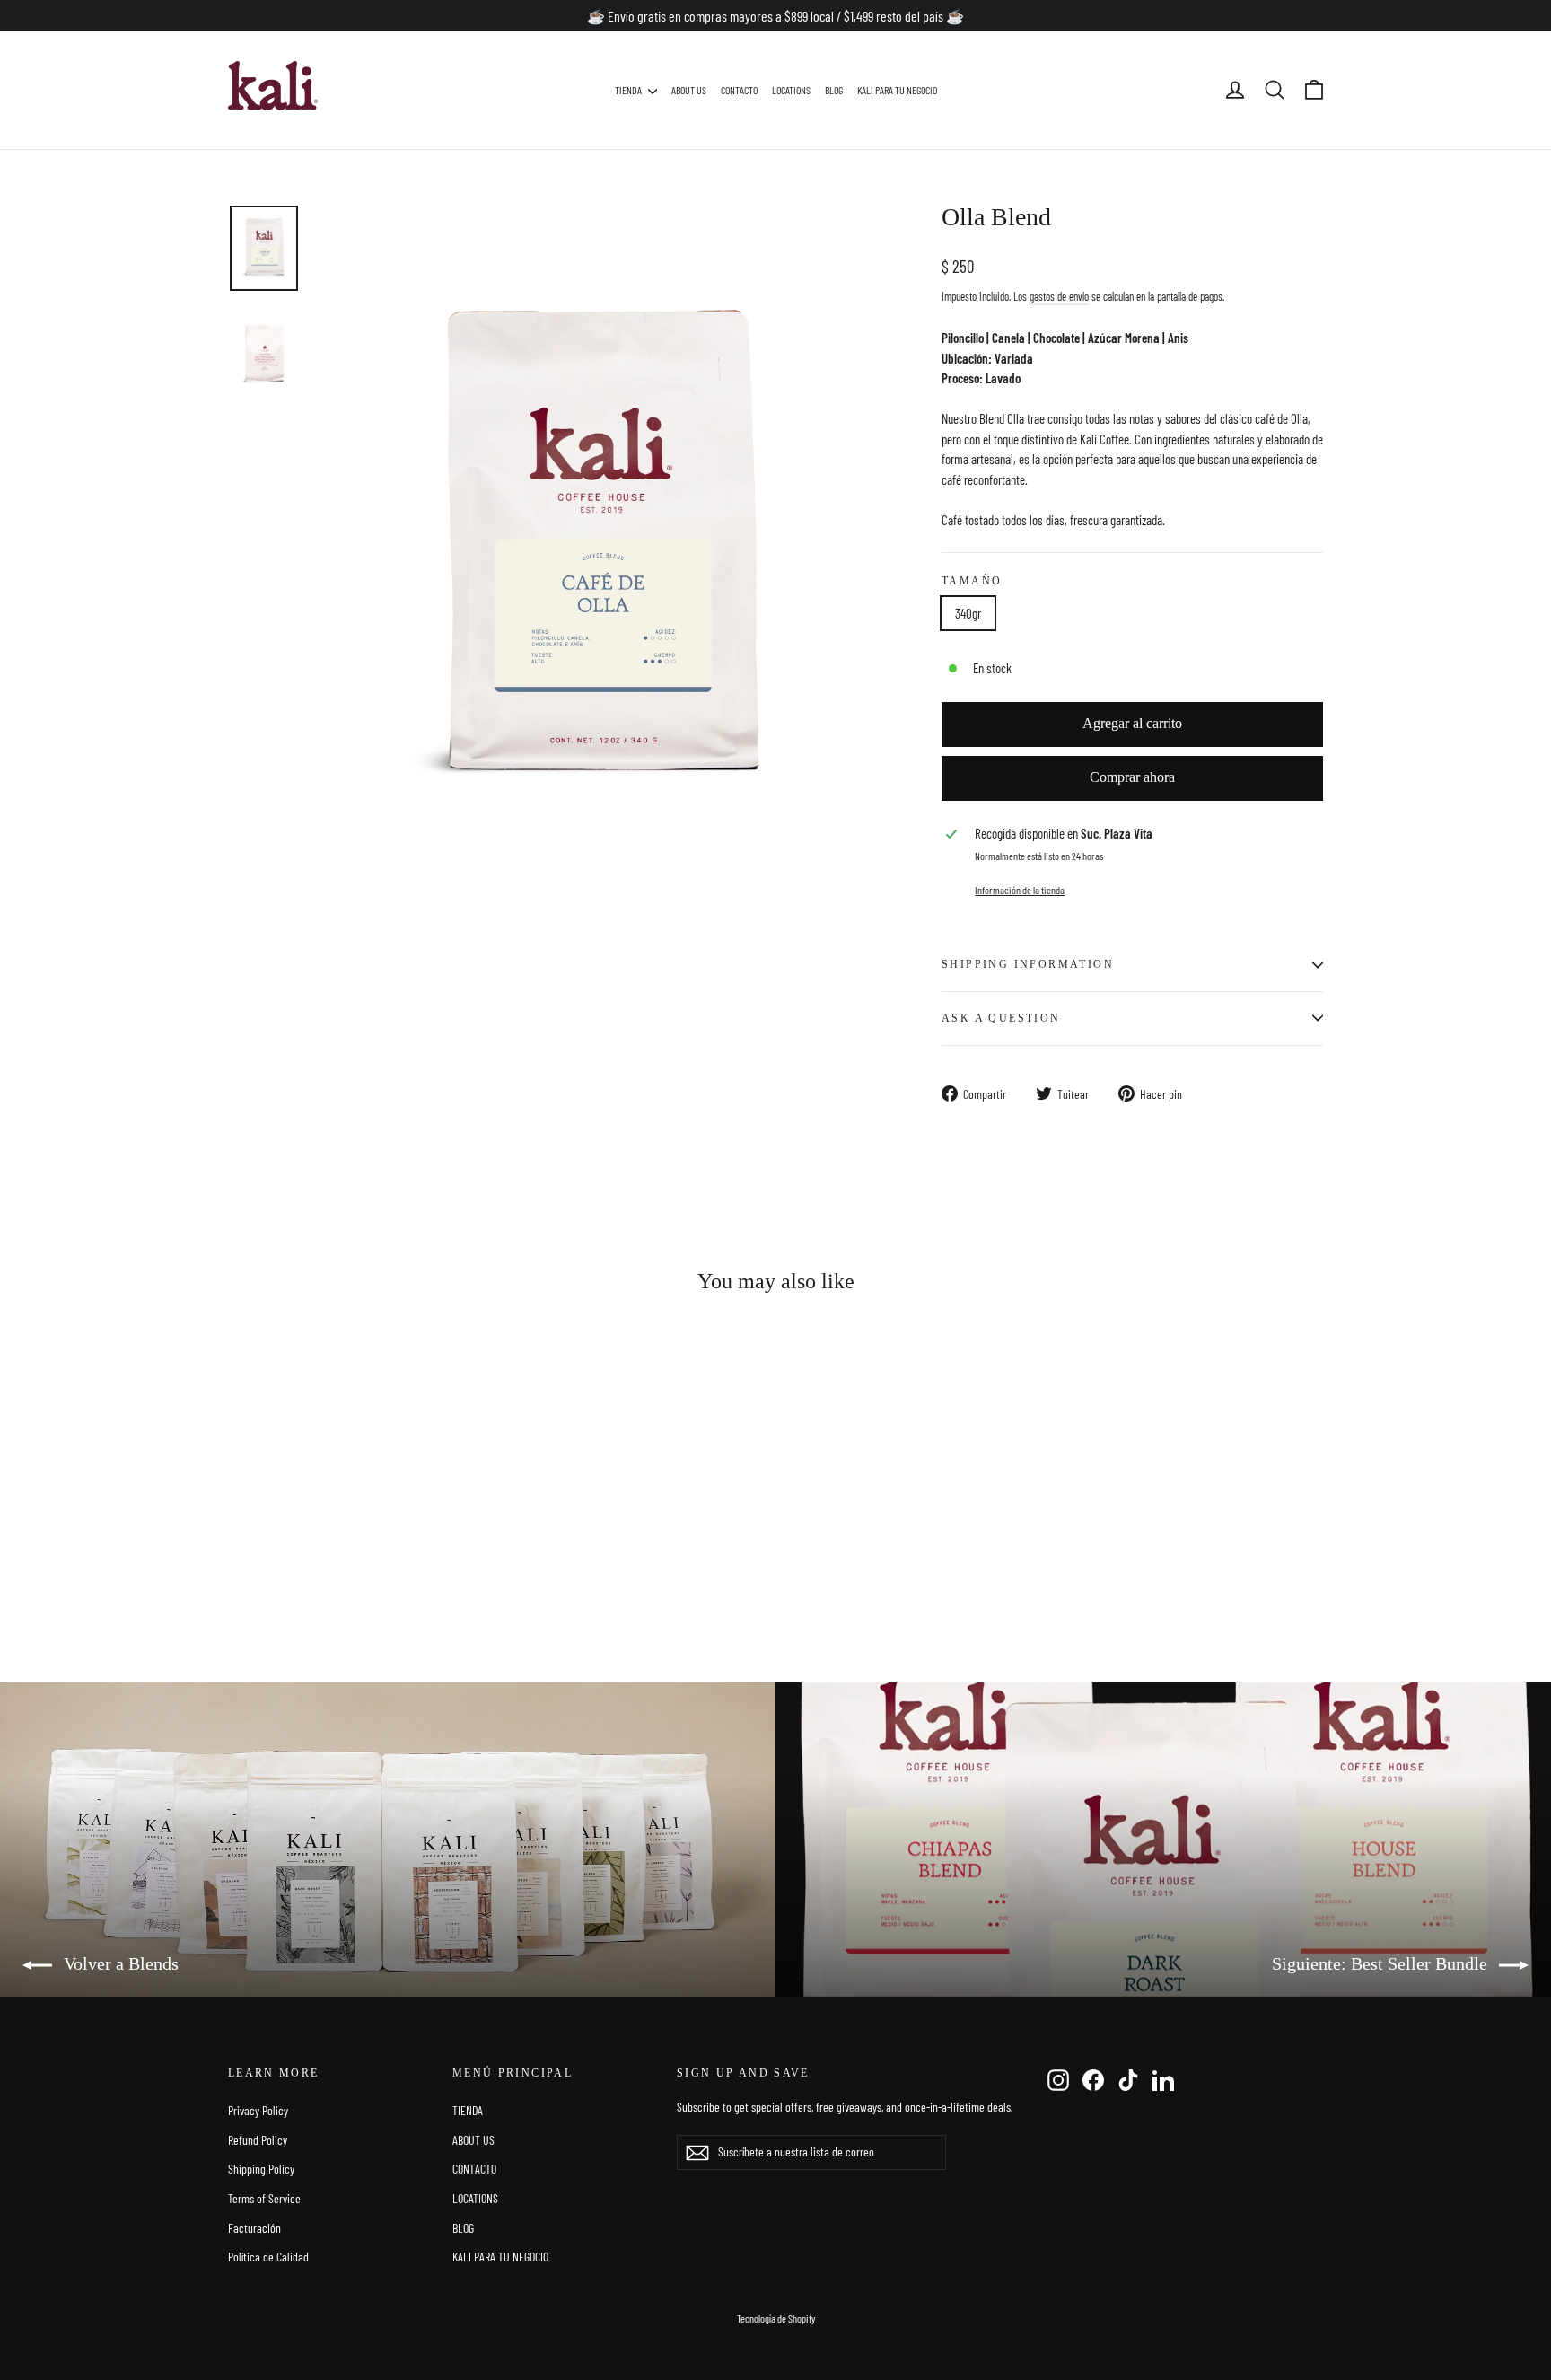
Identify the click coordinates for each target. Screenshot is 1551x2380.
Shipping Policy (261, 2169)
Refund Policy (258, 2140)
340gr (968, 613)
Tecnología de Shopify (776, 2318)
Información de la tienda (1020, 890)
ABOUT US (689, 90)
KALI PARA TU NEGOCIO (897, 90)
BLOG (834, 90)
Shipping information (1028, 964)
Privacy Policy (258, 2110)
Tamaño (972, 581)
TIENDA (629, 90)
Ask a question (1001, 1018)
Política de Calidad (268, 2257)
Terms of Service (264, 2198)
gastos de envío (1059, 296)
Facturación (254, 2228)
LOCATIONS (791, 90)
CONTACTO (739, 90)
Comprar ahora (1132, 777)
